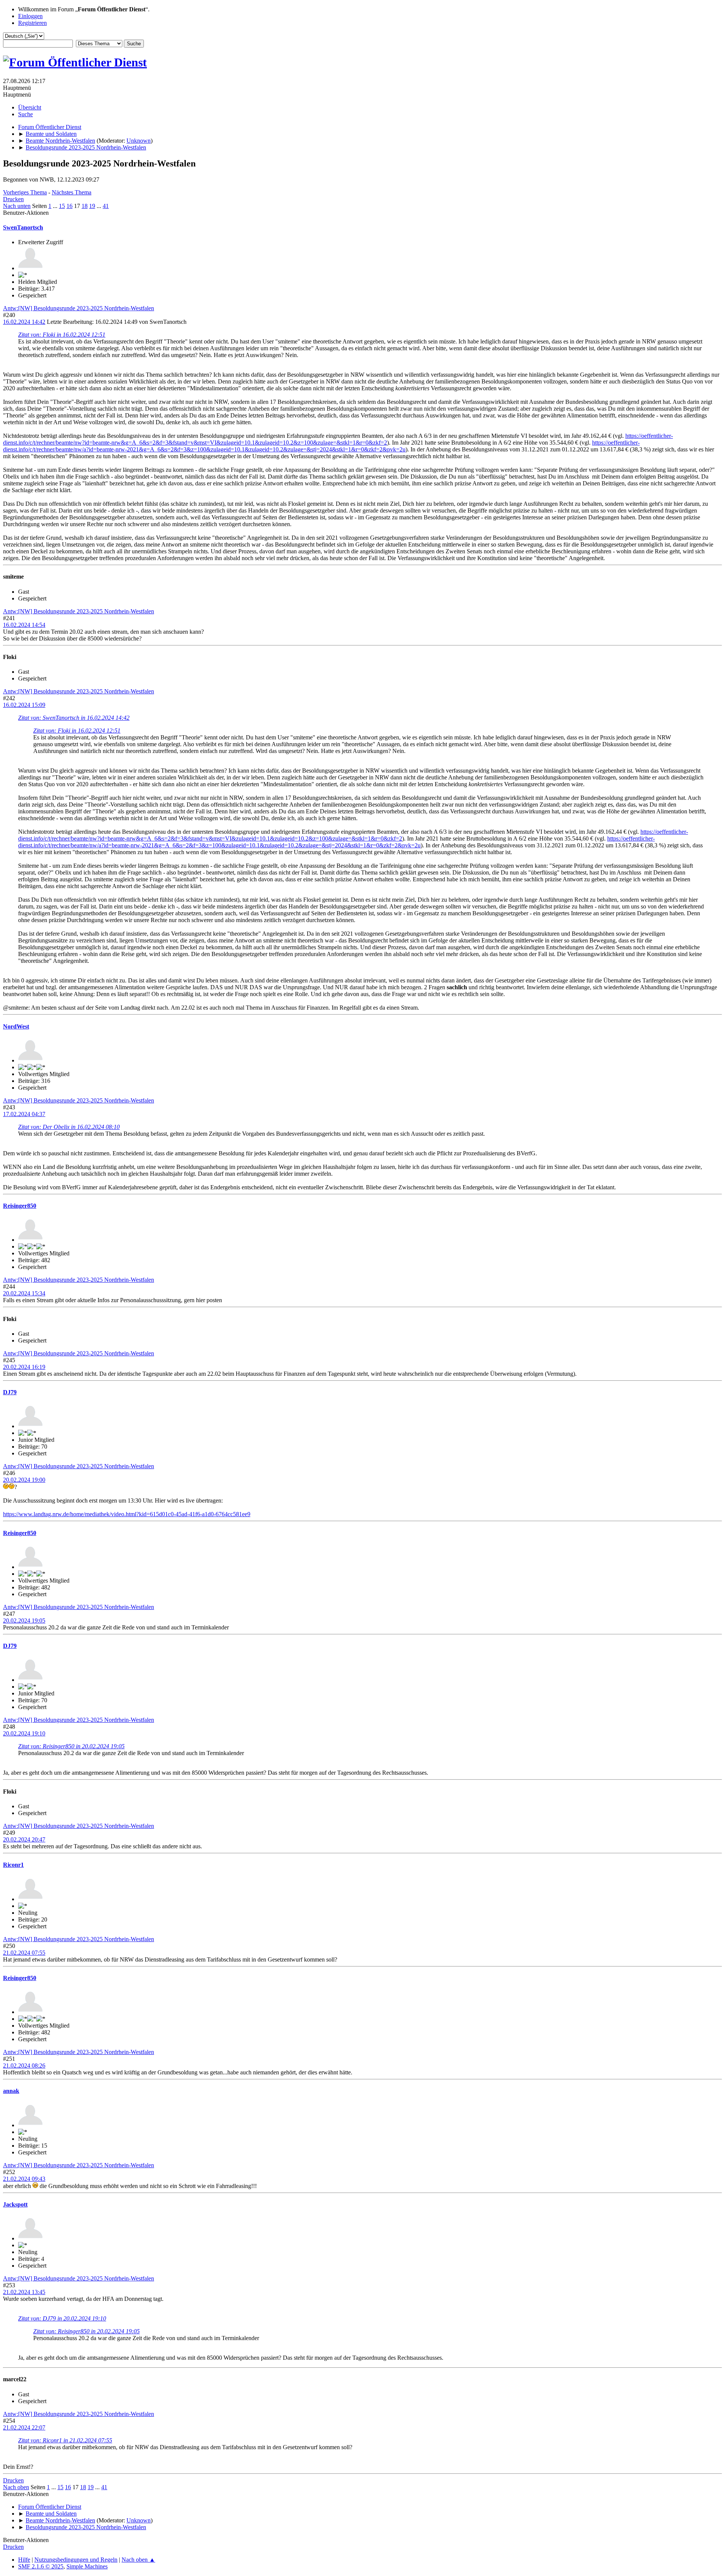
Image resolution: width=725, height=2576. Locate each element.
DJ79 (10, 1392)
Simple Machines (87, 2566)
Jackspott (15, 2204)
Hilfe (24, 2560)
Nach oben (16, 2487)
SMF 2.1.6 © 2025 (41, 2566)
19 (92, 206)
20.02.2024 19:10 (24, 1733)
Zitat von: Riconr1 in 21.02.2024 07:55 (65, 2440)
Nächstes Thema (72, 192)
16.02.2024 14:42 (24, 322)
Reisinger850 (20, 1206)
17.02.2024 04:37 (24, 1114)
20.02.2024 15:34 (24, 1293)
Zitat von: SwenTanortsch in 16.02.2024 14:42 (74, 718)
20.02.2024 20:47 (24, 1839)
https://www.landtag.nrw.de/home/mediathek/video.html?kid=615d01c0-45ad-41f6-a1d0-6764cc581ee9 (127, 1514)
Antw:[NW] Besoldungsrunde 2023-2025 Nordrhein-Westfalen (79, 308)
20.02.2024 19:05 (24, 1621)
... (56, 206)
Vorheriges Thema (25, 192)
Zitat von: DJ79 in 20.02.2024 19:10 (62, 2318)
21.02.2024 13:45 (24, 2292)
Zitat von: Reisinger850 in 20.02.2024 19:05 (71, 1746)
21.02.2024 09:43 (24, 2179)
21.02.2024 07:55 (24, 1953)
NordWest (16, 1026)
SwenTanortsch (23, 227)
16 (69, 206)
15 (62, 206)
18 (85, 206)
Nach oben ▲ (138, 2560)
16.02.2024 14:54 (24, 625)
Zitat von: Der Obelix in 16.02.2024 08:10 (69, 1127)
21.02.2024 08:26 (24, 2066)
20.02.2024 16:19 (24, 1367)
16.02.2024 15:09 (24, 705)
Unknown (139, 141)
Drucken (13, 199)
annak (11, 2091)
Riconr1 (13, 1865)
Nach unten (17, 206)
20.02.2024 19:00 (24, 1480)
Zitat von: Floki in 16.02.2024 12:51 (62, 335)
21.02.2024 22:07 (24, 2427)
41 (106, 206)
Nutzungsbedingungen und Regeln (76, 2560)
